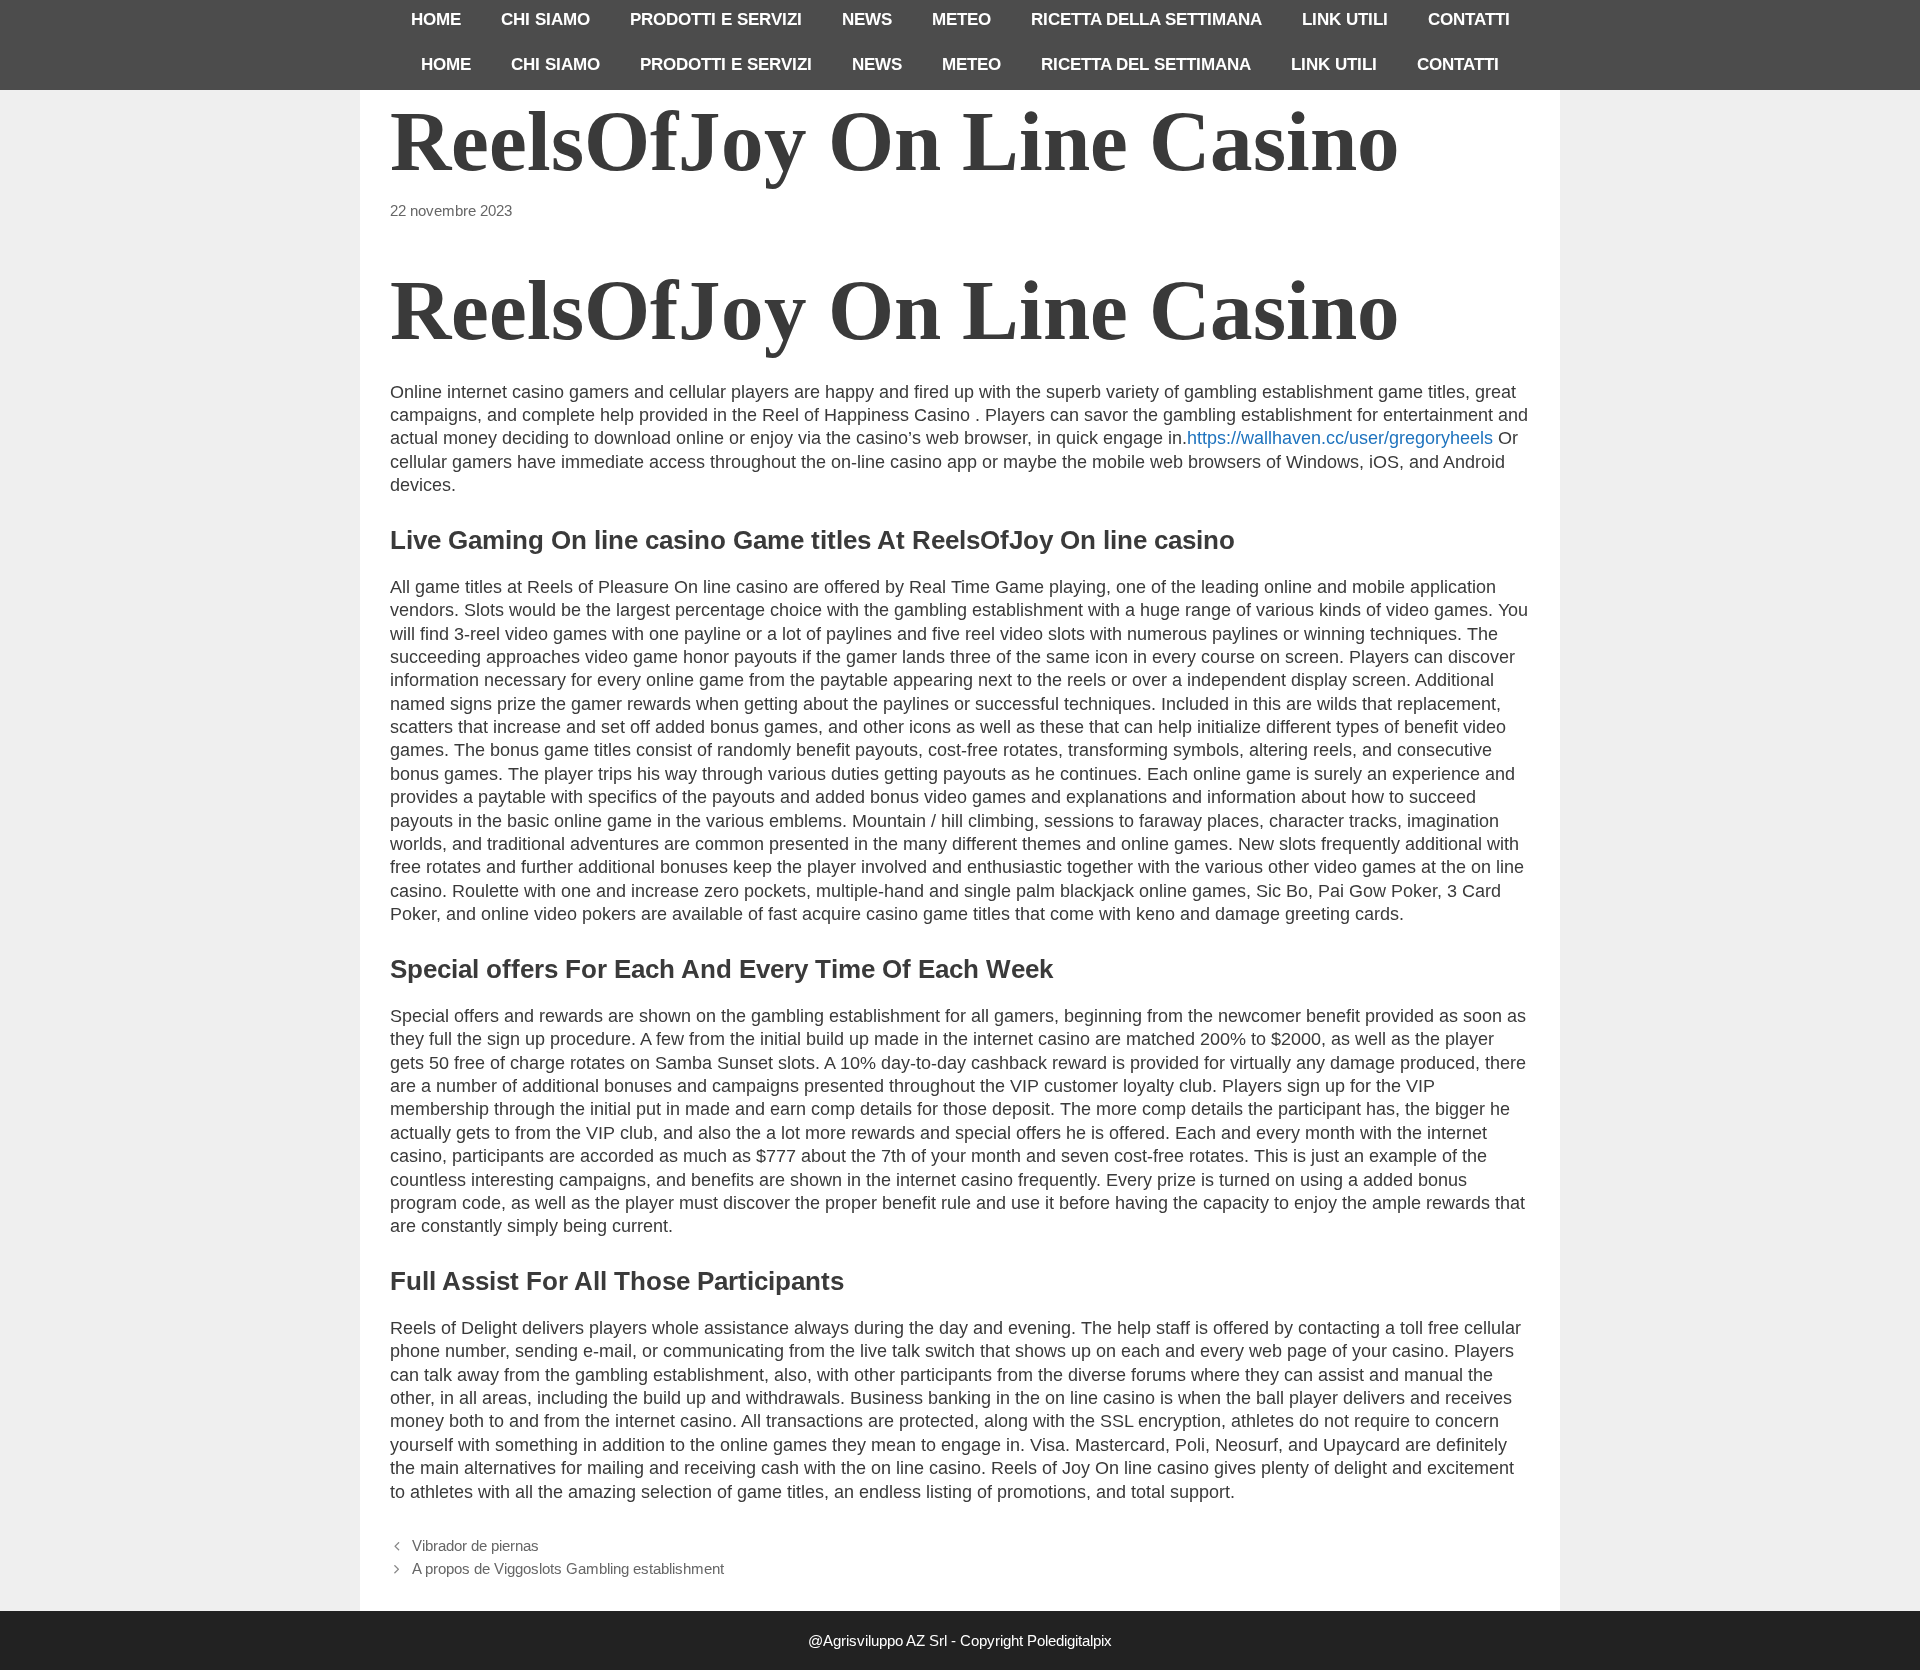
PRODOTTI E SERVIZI (716, 19)
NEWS (867, 19)
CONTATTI (1469, 19)
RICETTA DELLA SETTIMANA (1146, 19)
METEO (961, 19)
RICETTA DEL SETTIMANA (1146, 64)
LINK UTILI (1345, 19)
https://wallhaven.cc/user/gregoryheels (1340, 438)
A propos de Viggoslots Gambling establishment (568, 1568)
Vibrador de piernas (475, 1545)
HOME (436, 19)
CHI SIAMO (545, 19)
